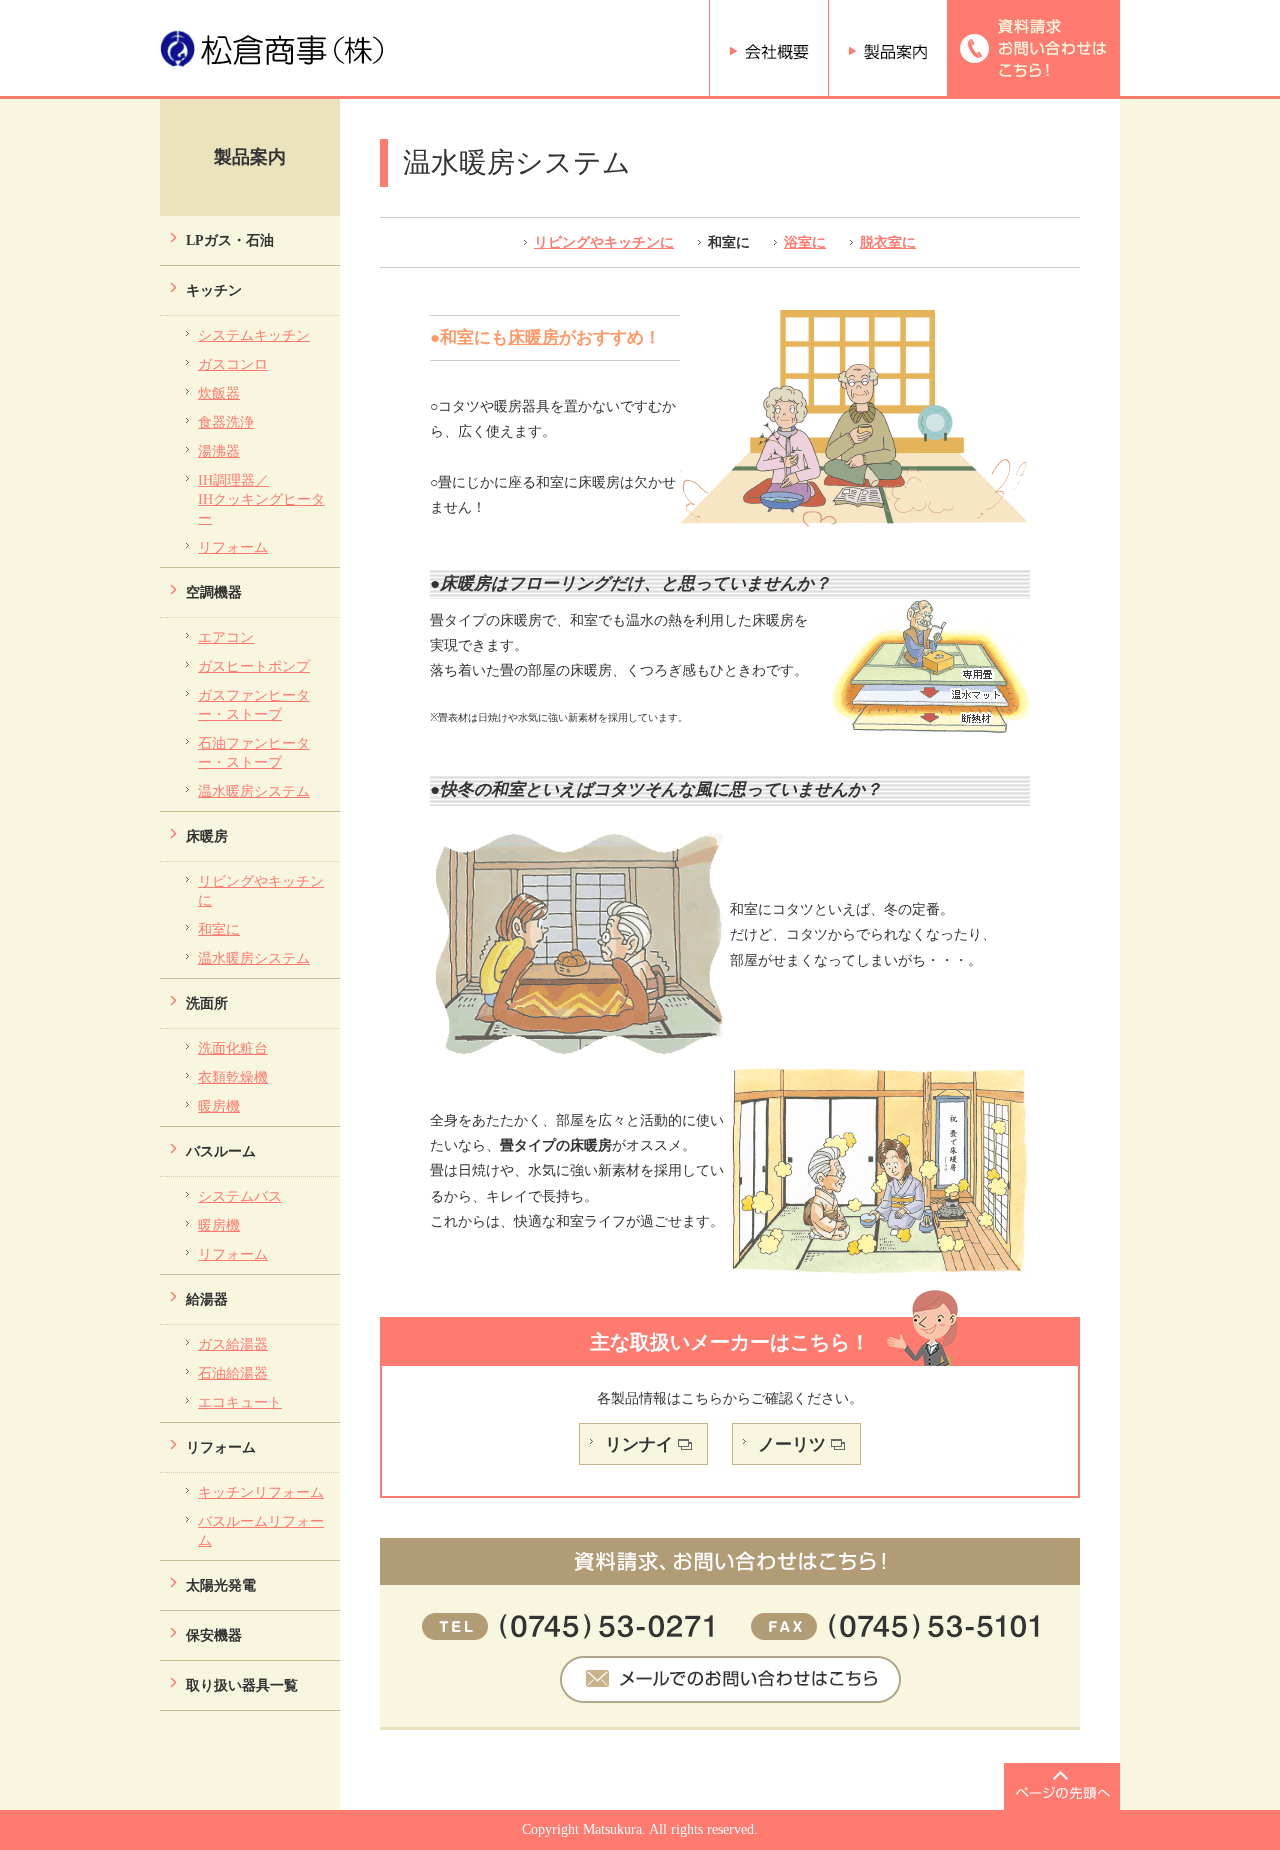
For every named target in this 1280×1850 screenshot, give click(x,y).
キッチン (214, 290)
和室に (219, 929)
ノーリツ (792, 1444)
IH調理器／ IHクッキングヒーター (261, 499)
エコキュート (240, 1402)
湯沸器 (219, 451)
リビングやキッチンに (604, 242)
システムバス (240, 1196)
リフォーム (233, 547)
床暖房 (207, 836)
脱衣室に (888, 242)
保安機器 (214, 1635)
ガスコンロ (233, 364)
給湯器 (207, 1299)
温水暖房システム (254, 791)
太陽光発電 (221, 1585)
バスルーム (221, 1151)
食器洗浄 (226, 422)
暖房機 (219, 1106)
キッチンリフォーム (261, 1492)
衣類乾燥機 (233, 1077)
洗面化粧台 (233, 1048)
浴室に (805, 242)
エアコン (226, 637)
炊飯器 (219, 393)
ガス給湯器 (233, 1344)
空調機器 (214, 592)
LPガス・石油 (230, 240)
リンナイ (639, 1444)
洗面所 (207, 1003)
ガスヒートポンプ (254, 666)
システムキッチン (254, 335)
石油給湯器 (233, 1373)
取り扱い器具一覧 (242, 1685)
